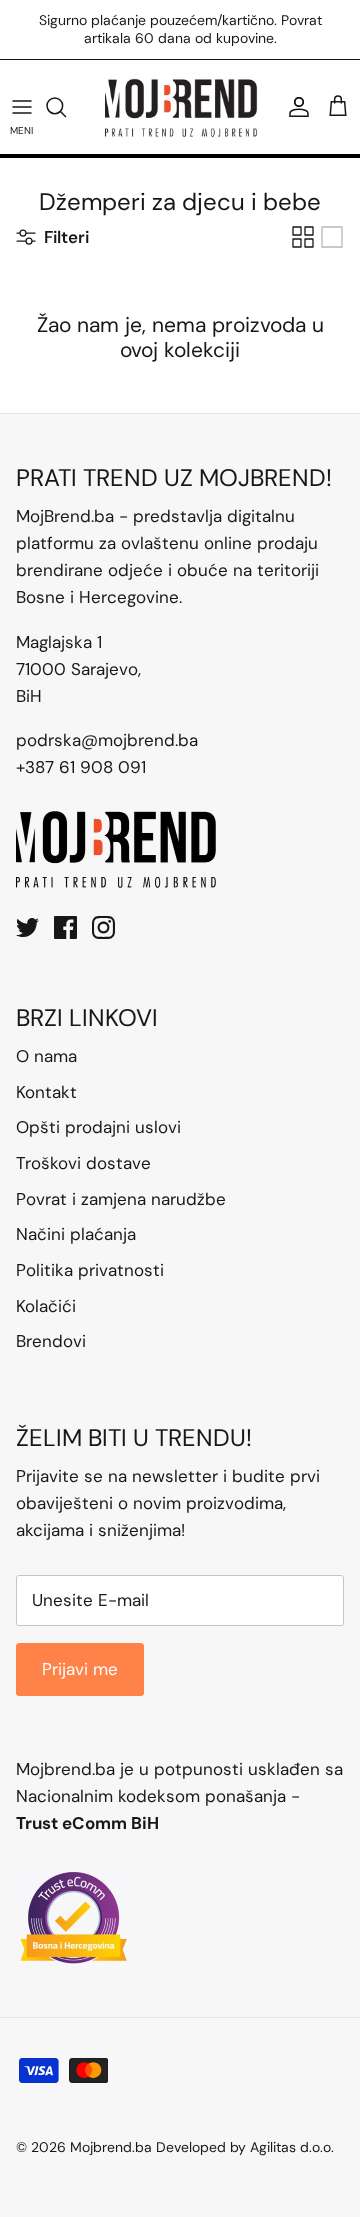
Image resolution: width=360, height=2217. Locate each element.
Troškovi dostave (83, 1146)
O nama (46, 1039)
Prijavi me (80, 1652)
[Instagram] (103, 910)
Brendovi (51, 1325)
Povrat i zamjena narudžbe (121, 1182)
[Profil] (294, 90)
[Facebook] (65, 910)
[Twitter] (27, 910)
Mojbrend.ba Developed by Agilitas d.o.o (200, 2130)
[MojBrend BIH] (180, 90)
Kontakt (46, 1075)
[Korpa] (338, 90)
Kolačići (46, 1289)
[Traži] (66, 90)
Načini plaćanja (76, 1218)
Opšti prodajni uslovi (98, 1111)
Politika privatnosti (90, 1253)
